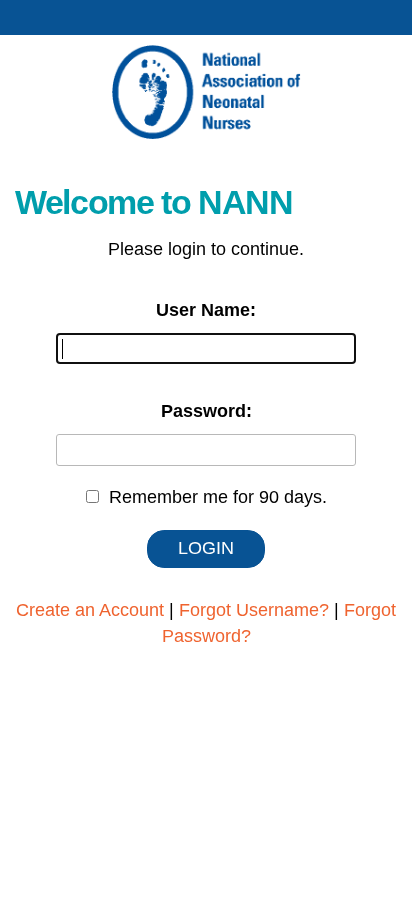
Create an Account (90, 610)
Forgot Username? (254, 610)
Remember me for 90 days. (218, 497)
